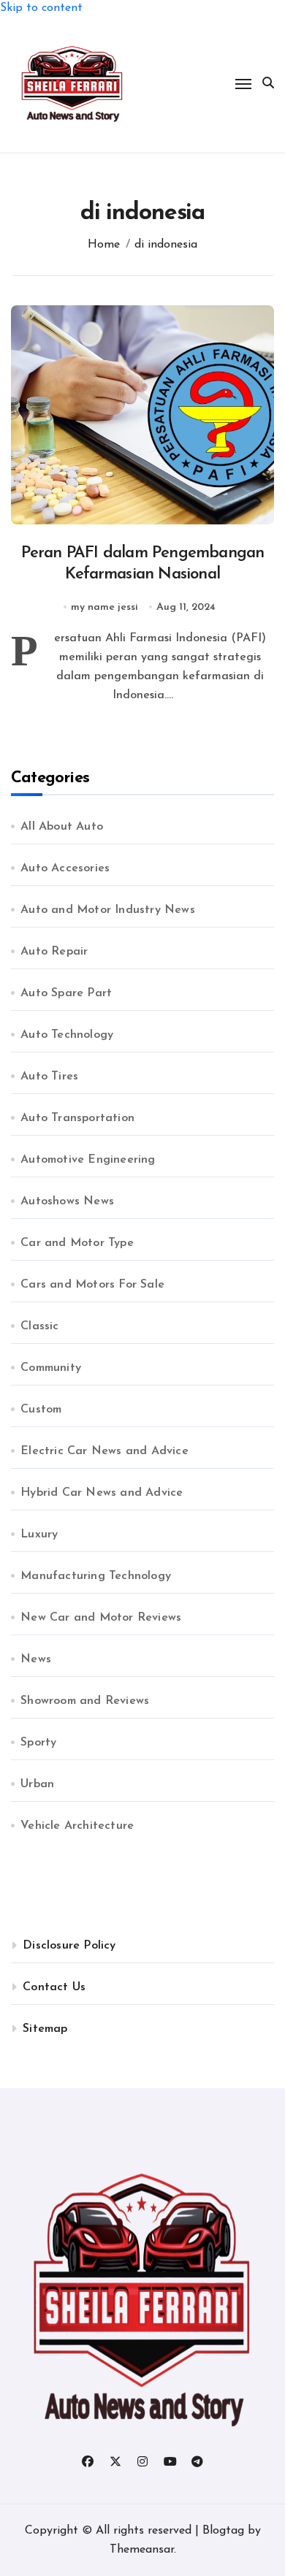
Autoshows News (67, 1201)
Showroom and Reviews (85, 1701)
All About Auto (62, 827)
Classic (39, 1326)
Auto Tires (49, 1077)
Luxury (39, 1534)
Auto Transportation (77, 1118)
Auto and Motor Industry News (108, 910)
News (36, 1659)
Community (51, 1368)
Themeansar (142, 2550)
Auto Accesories (65, 868)
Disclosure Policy (69, 1946)
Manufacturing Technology (96, 1576)
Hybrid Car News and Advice (102, 1493)
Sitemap (45, 2029)
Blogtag (223, 2531)
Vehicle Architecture (77, 1826)
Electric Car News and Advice (104, 1451)
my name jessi (104, 607)
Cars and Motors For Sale (92, 1285)
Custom (41, 1410)
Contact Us (54, 1987)
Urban (37, 1784)
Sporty (38, 1743)
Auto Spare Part (66, 993)
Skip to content (41, 8)
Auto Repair (54, 952)
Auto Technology (67, 1035)
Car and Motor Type (77, 1243)
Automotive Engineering (88, 1160)
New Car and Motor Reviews (101, 1618)
